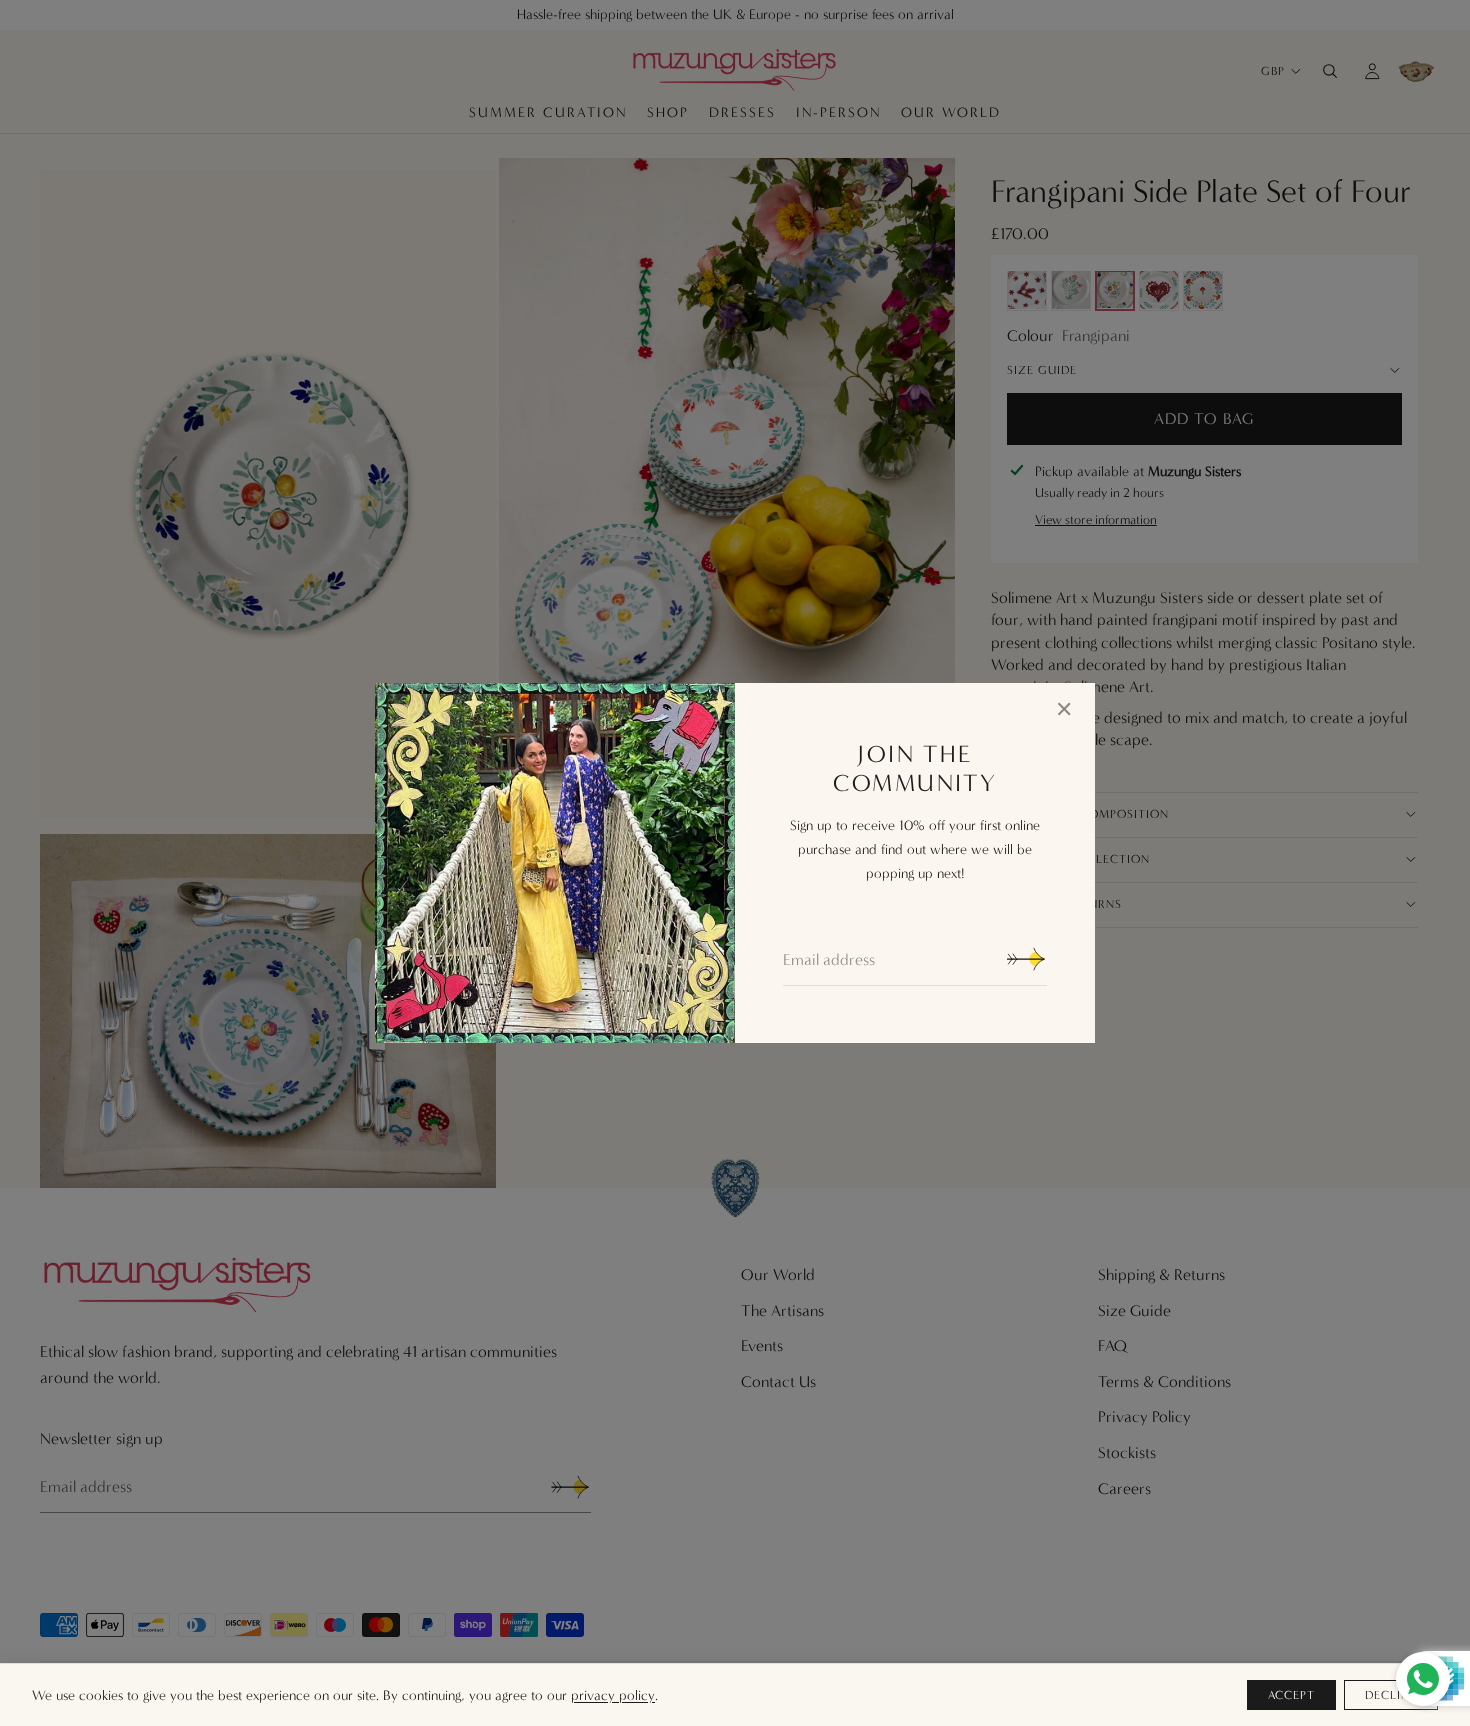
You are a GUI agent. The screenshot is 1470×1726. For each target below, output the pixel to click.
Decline (1391, 1695)
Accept (1292, 1695)
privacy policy (613, 1695)
